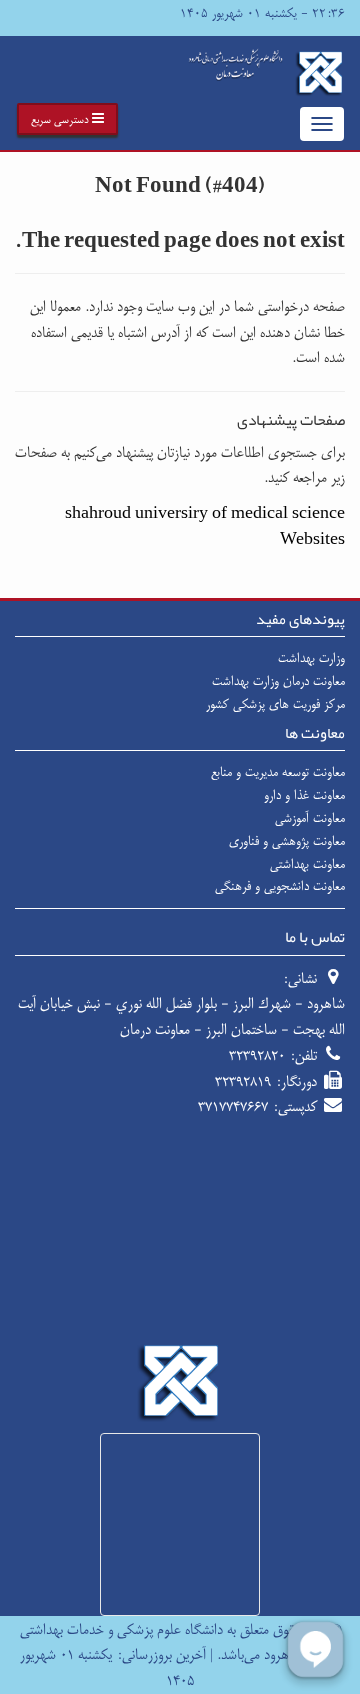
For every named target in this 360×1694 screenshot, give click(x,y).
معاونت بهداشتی (307, 864)
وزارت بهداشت (311, 658)
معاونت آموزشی (310, 818)
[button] (67, 119)
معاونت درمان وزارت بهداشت (278, 681)
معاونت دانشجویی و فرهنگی (280, 886)
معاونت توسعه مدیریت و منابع (278, 772)
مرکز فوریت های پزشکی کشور (275, 704)
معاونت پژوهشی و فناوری (287, 841)
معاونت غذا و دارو (304, 795)
